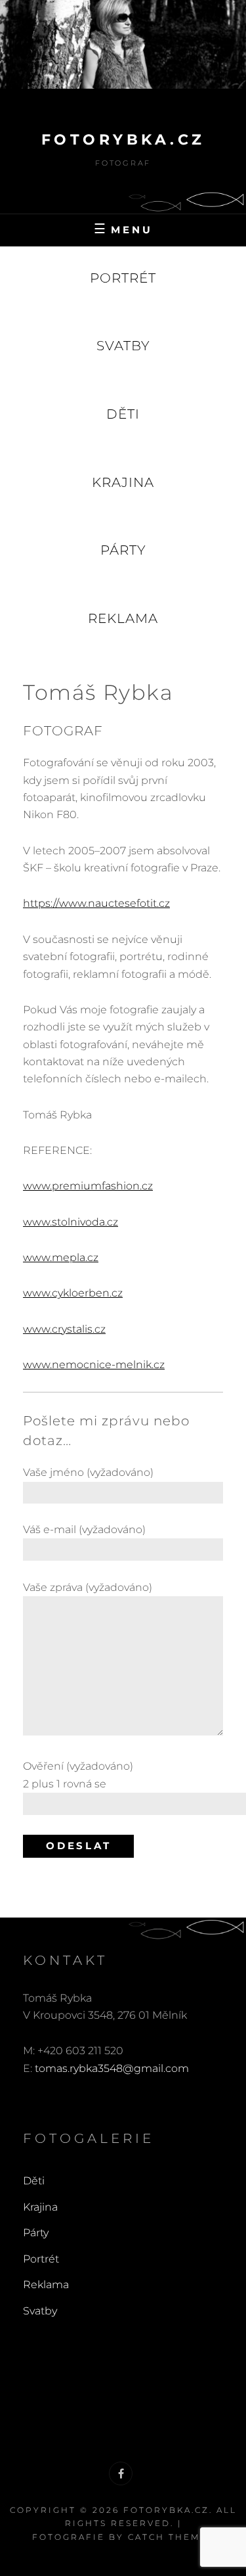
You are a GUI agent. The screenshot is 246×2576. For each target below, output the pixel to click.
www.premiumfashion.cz (88, 1186)
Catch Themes (171, 2537)
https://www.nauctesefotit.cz (96, 903)
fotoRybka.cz (123, 140)
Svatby (123, 346)
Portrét (123, 278)
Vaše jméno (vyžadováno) (88, 1472)
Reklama (123, 618)
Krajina (123, 482)
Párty (123, 550)
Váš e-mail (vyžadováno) (84, 1529)
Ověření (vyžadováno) (78, 1775)
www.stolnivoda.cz (71, 1222)
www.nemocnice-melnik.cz (94, 1365)
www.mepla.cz (61, 1257)
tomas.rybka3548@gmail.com (112, 2068)
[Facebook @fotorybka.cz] (121, 2473)
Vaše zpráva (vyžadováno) (88, 1587)
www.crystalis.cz (64, 1329)
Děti (123, 414)
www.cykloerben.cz (73, 1293)
